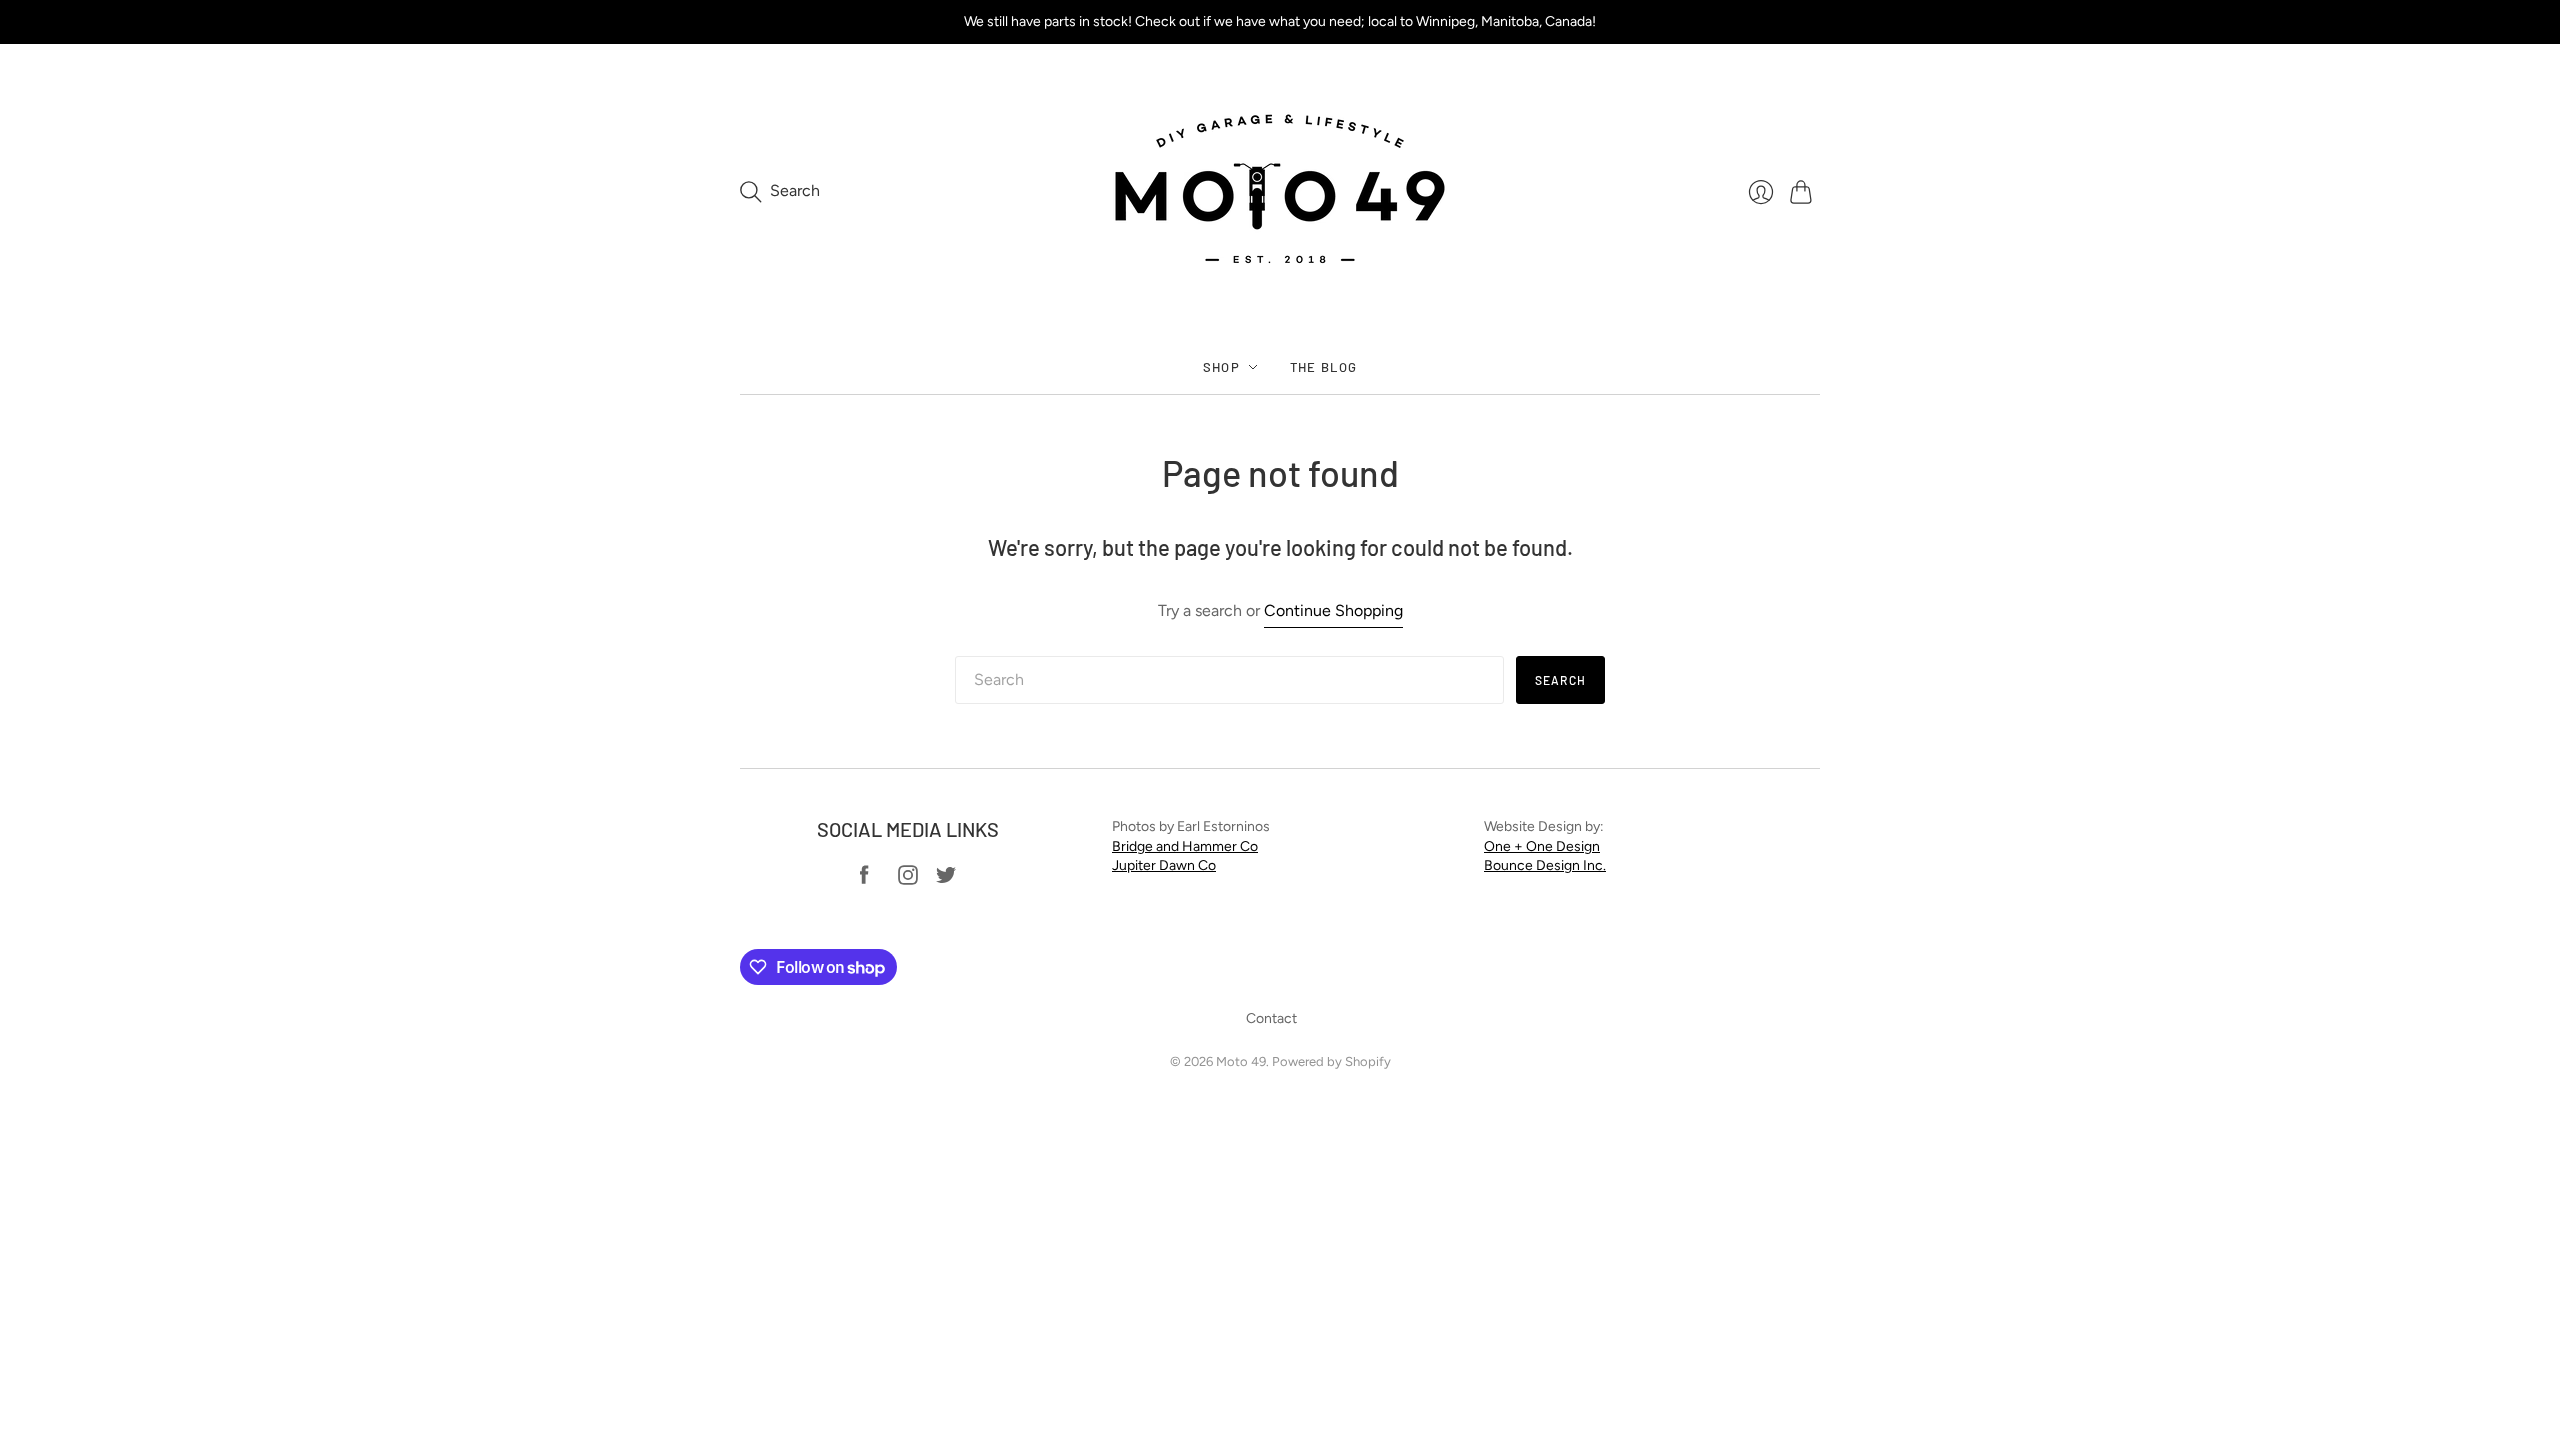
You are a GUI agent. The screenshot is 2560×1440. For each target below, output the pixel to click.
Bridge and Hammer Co (1185, 846)
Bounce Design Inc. (1545, 865)
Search (1560, 680)
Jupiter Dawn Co (1164, 865)
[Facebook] (864, 879)
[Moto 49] (1280, 192)
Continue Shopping (1333, 610)
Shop (1221, 367)
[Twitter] (946, 879)
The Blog (1323, 367)
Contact (1271, 1018)
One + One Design (1542, 846)
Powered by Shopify (1331, 1061)
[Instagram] (908, 879)
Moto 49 (1241, 1061)
